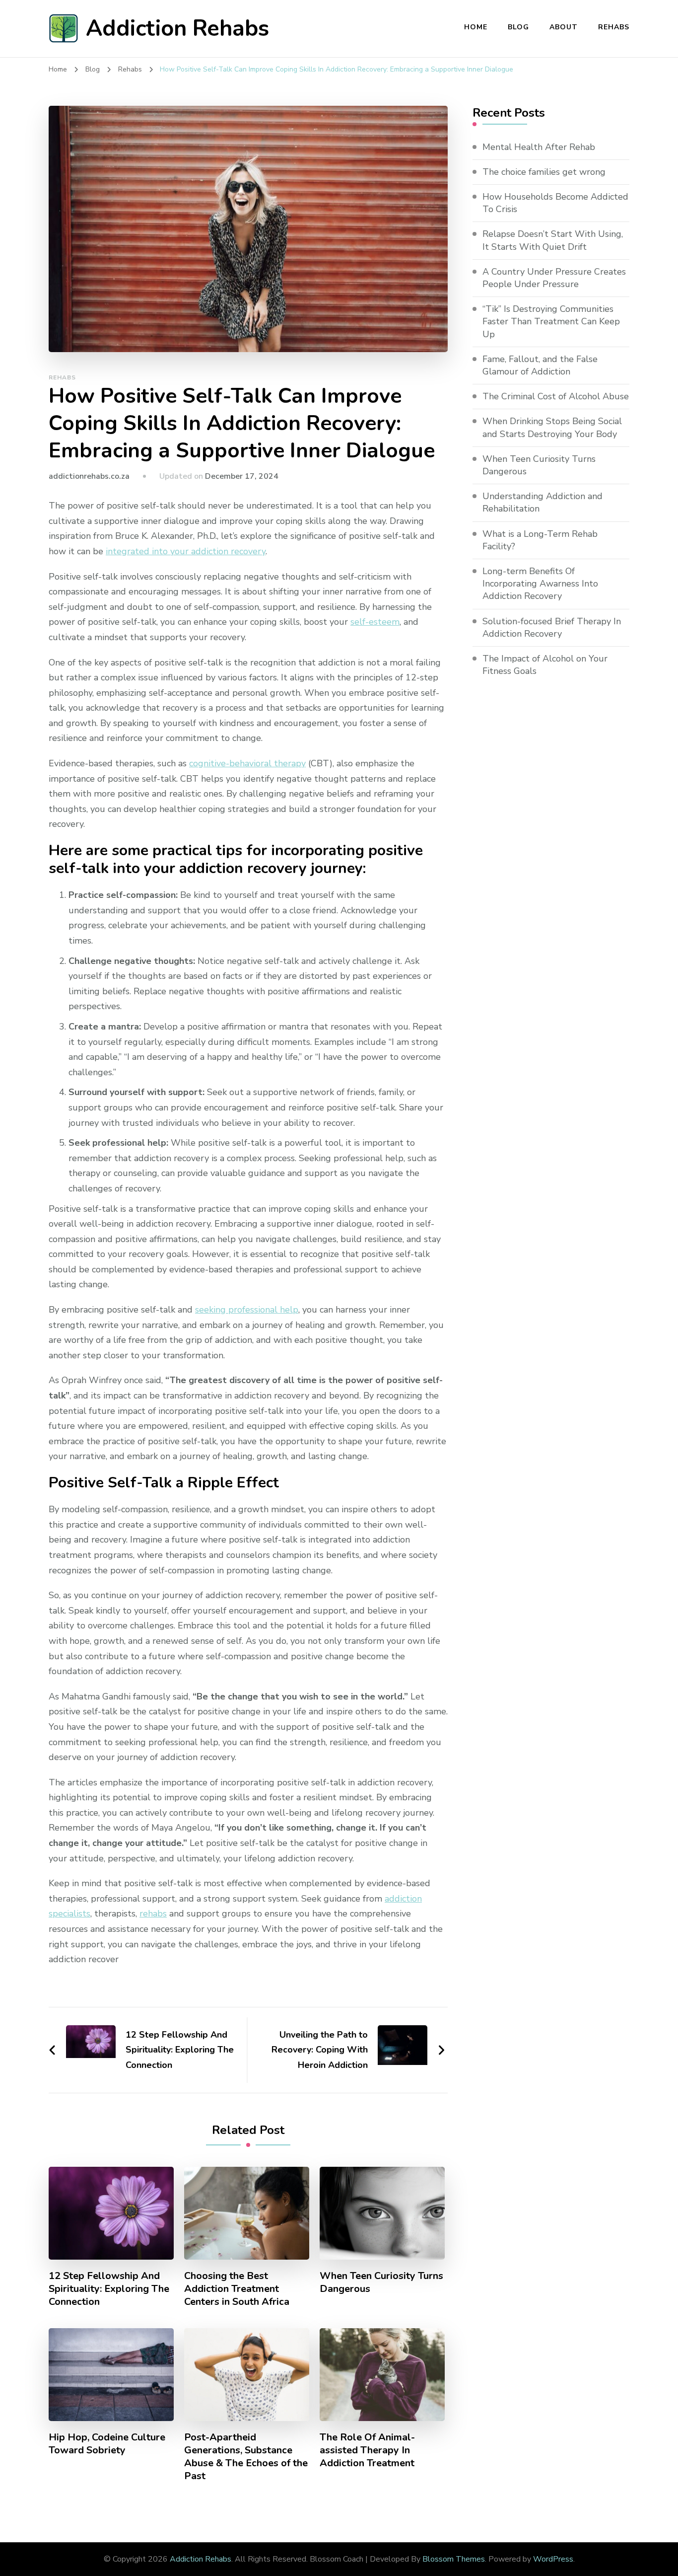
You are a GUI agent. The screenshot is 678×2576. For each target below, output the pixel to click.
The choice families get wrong (544, 172)
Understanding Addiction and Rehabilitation (542, 502)
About (564, 27)
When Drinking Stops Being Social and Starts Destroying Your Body (552, 427)
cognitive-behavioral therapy (247, 763)
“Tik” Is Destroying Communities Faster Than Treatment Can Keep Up (551, 321)
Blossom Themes (454, 2559)
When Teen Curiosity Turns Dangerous (381, 2282)
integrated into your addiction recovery (186, 551)
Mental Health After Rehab (539, 147)
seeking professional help (247, 1310)
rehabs (153, 1914)
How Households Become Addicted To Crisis (555, 203)
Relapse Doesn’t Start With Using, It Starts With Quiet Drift (553, 240)
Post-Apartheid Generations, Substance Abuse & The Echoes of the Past (246, 2457)
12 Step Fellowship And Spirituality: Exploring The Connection (109, 2289)
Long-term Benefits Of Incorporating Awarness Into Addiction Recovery (540, 584)
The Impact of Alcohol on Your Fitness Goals (545, 665)
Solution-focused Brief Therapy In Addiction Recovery (552, 627)
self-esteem (375, 622)
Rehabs (614, 27)
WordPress (553, 2559)
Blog (518, 27)
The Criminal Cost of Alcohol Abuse (556, 396)
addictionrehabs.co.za (89, 476)
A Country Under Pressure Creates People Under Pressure (554, 278)
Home (476, 27)
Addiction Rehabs (177, 29)
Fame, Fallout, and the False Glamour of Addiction (540, 365)
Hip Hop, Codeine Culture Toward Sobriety (107, 2444)
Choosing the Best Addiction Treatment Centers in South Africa (237, 2289)
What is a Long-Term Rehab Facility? (540, 540)
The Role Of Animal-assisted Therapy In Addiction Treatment (367, 2450)
